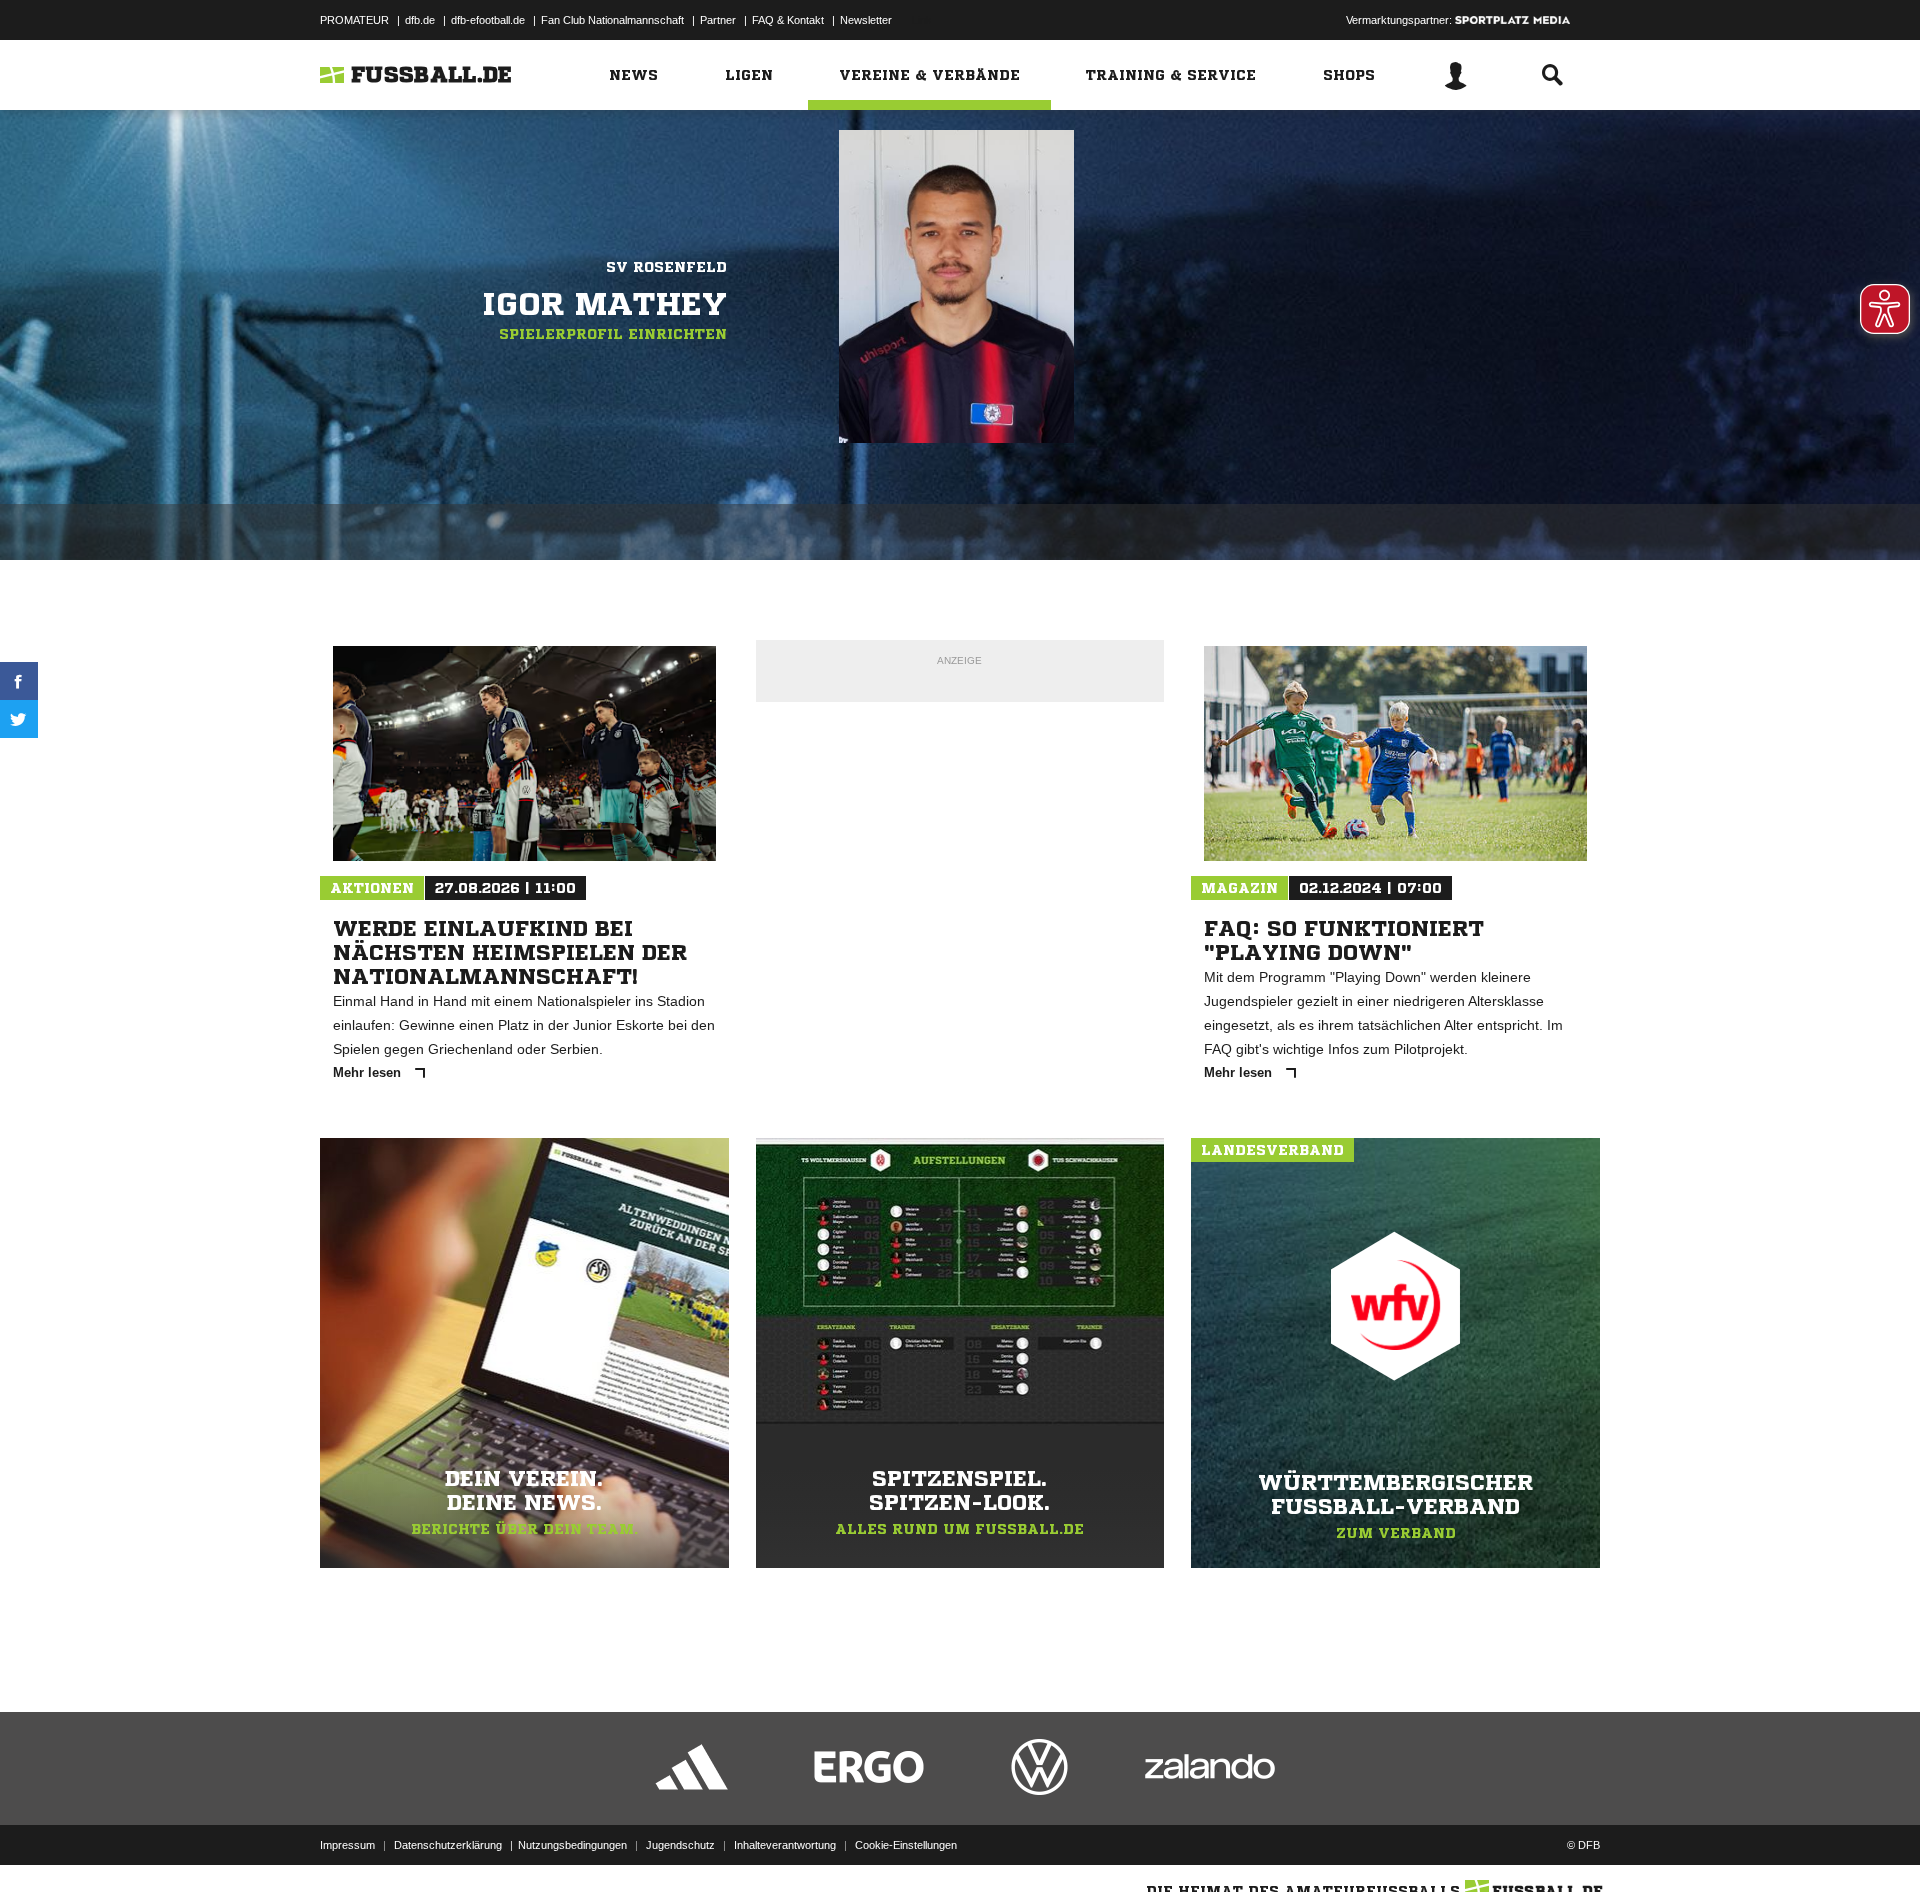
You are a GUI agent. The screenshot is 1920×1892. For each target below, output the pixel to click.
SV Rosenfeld (666, 267)
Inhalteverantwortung (785, 1845)
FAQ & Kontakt (788, 20)
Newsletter (866, 20)
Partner (718, 20)
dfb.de (420, 20)
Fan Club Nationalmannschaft (612, 20)
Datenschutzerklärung (448, 1845)
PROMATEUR (354, 20)
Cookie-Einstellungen (906, 1845)
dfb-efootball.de (488, 20)
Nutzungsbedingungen (572, 1845)
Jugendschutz (680, 1845)
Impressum (347, 1845)
